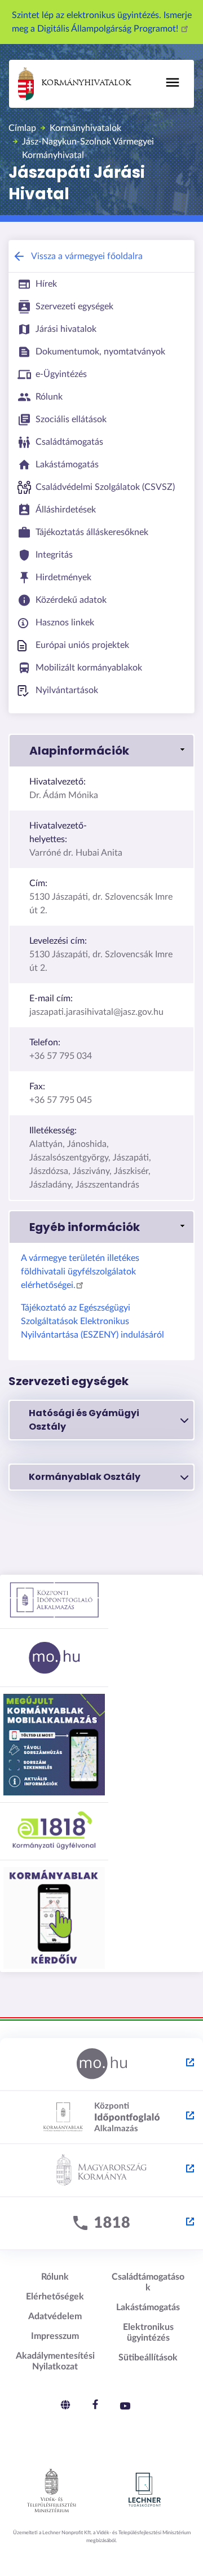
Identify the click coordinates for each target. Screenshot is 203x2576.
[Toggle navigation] (173, 82)
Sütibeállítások (148, 2358)
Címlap (22, 128)
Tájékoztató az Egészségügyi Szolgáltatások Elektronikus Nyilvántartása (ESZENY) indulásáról (92, 1321)
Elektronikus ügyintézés (148, 2332)
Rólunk (55, 2277)
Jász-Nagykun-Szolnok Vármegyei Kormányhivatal (88, 148)
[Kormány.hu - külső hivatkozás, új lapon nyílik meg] (101, 2171)
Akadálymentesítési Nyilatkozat (55, 2361)
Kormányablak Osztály (85, 1477)
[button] (101, 751)
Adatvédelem (55, 2316)
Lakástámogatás (148, 2307)
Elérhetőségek (55, 2297)
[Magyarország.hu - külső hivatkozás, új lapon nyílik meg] (101, 2065)
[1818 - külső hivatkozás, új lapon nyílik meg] (101, 2224)
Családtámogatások (148, 2282)
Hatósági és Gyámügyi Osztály (84, 1420)
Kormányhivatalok (86, 83)
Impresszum (55, 2336)
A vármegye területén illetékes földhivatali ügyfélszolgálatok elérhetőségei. (80, 1272)
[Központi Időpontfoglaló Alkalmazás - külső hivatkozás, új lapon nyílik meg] (101, 2118)
